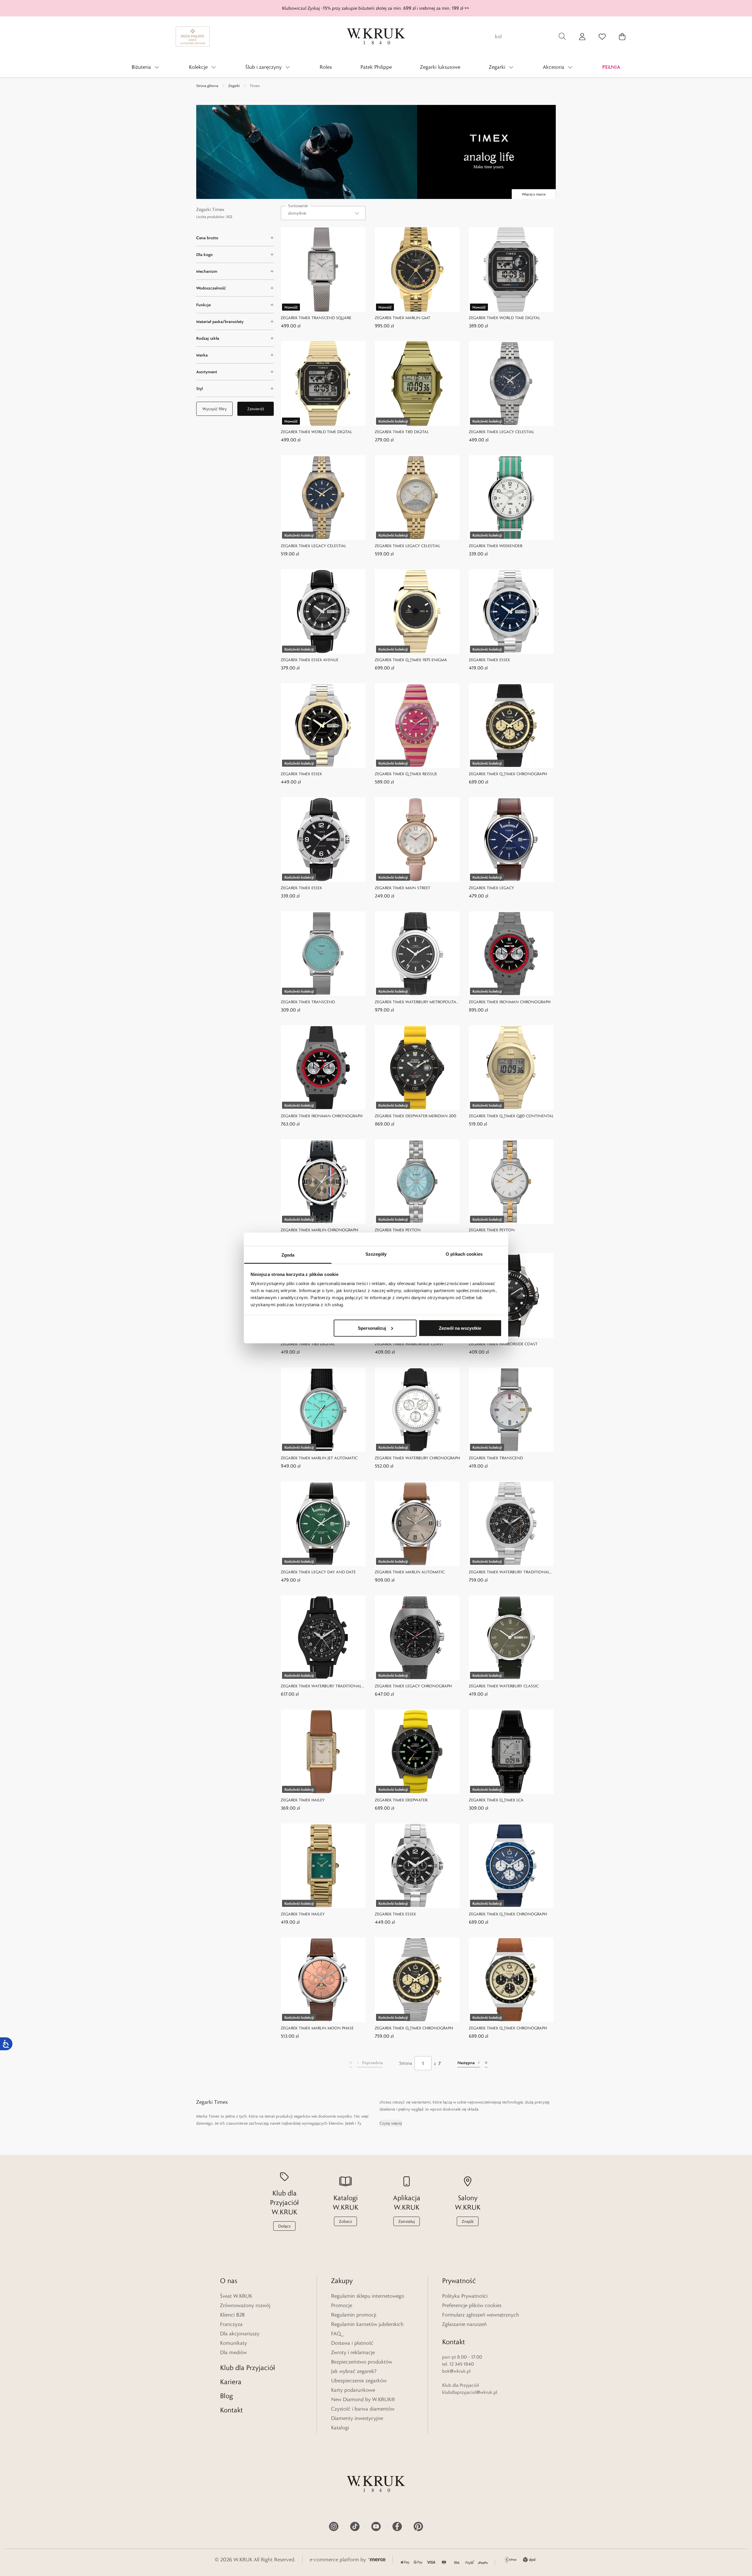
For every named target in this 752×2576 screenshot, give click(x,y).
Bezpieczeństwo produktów (362, 2362)
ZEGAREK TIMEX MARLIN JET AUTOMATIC (319, 1458)
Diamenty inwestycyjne (357, 2418)
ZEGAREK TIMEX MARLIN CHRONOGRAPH (319, 1230)
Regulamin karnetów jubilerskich (367, 2324)
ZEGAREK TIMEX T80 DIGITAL (402, 432)
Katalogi (340, 2428)
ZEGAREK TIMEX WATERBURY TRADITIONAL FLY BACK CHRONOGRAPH (509, 1572)
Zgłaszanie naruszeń (464, 2324)
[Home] (376, 36)
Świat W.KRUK (236, 2296)
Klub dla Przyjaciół (247, 2368)
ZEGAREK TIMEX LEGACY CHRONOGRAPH (413, 1686)
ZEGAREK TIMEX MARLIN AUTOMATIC (410, 1572)
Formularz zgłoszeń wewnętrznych (481, 2315)
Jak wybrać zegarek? (354, 2371)
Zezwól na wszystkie (460, 1328)
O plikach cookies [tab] (464, 1254)
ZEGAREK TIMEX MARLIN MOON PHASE (317, 2028)
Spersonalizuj (372, 1328)
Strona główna (207, 86)
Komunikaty (234, 2343)
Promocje (342, 2305)
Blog (226, 2396)
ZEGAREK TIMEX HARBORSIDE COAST (409, 1344)
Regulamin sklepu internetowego (368, 2296)
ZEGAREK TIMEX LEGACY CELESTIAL (502, 432)
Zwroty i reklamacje (353, 2352)
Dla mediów (233, 2352)
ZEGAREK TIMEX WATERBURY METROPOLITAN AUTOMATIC (417, 1002)
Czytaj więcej (391, 2123)
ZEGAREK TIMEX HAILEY (303, 1800)
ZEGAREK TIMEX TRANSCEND (308, 1002)
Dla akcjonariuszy (240, 2334)
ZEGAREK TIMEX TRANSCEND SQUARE (316, 318)
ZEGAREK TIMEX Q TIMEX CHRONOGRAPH (508, 774)
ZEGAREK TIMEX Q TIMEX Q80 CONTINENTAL (511, 1116)
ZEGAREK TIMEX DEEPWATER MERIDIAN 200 (416, 1116)
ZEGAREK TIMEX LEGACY (491, 888)
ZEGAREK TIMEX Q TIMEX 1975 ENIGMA (411, 660)
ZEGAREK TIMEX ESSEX (489, 660)
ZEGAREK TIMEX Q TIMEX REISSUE (406, 774)
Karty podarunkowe (353, 2390)
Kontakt (231, 2410)
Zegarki (234, 86)
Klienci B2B (232, 2315)
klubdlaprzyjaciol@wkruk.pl (470, 2392)
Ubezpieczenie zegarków (359, 2381)
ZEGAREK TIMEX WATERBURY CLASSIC (504, 1686)
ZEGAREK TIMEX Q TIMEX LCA (496, 1800)
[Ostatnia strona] (486, 2063)
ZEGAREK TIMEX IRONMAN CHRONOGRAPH (510, 1002)
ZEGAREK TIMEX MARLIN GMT (403, 318)
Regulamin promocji (354, 2315)
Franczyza (231, 2324)
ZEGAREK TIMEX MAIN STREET (403, 888)
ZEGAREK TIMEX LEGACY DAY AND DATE (318, 1572)
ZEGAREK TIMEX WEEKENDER (496, 546)
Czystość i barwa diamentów (363, 2409)
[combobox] (323, 213)
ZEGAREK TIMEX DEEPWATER (401, 1800)
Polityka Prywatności (465, 2296)
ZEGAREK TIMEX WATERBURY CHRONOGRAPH (417, 1458)
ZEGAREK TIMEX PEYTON (398, 1230)
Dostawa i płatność (352, 2343)
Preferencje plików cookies (472, 2305)
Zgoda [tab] (288, 1255)
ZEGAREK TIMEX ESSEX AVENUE (310, 660)
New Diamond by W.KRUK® (363, 2399)
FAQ (336, 2334)
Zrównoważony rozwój (245, 2305)
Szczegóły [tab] (376, 1254)
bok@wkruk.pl (456, 2371)
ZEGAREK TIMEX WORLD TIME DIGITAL (505, 318)
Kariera (231, 2382)
